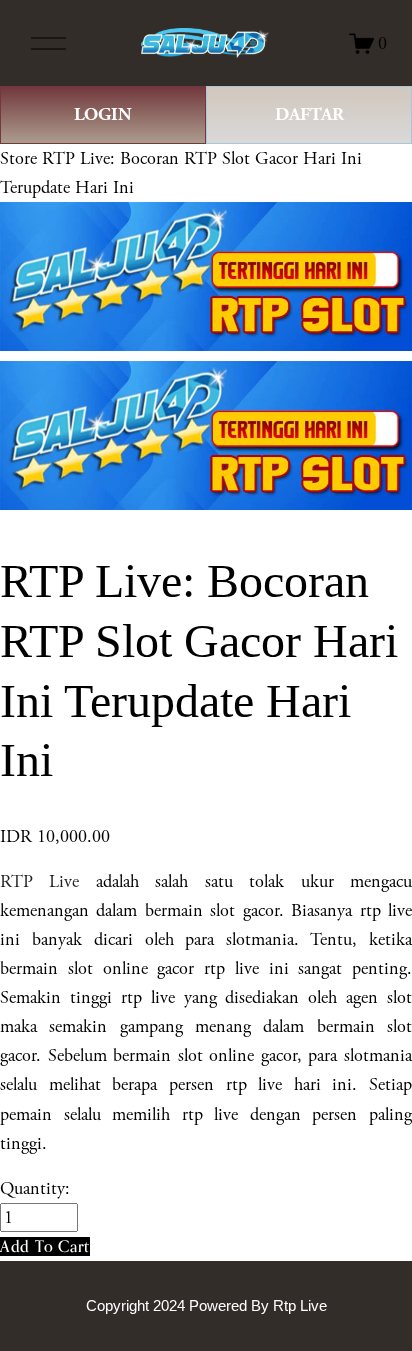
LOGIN (103, 114)
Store (18, 158)
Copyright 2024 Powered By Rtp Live (206, 1306)
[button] (45, 1246)
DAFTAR (309, 114)
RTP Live (39, 881)
